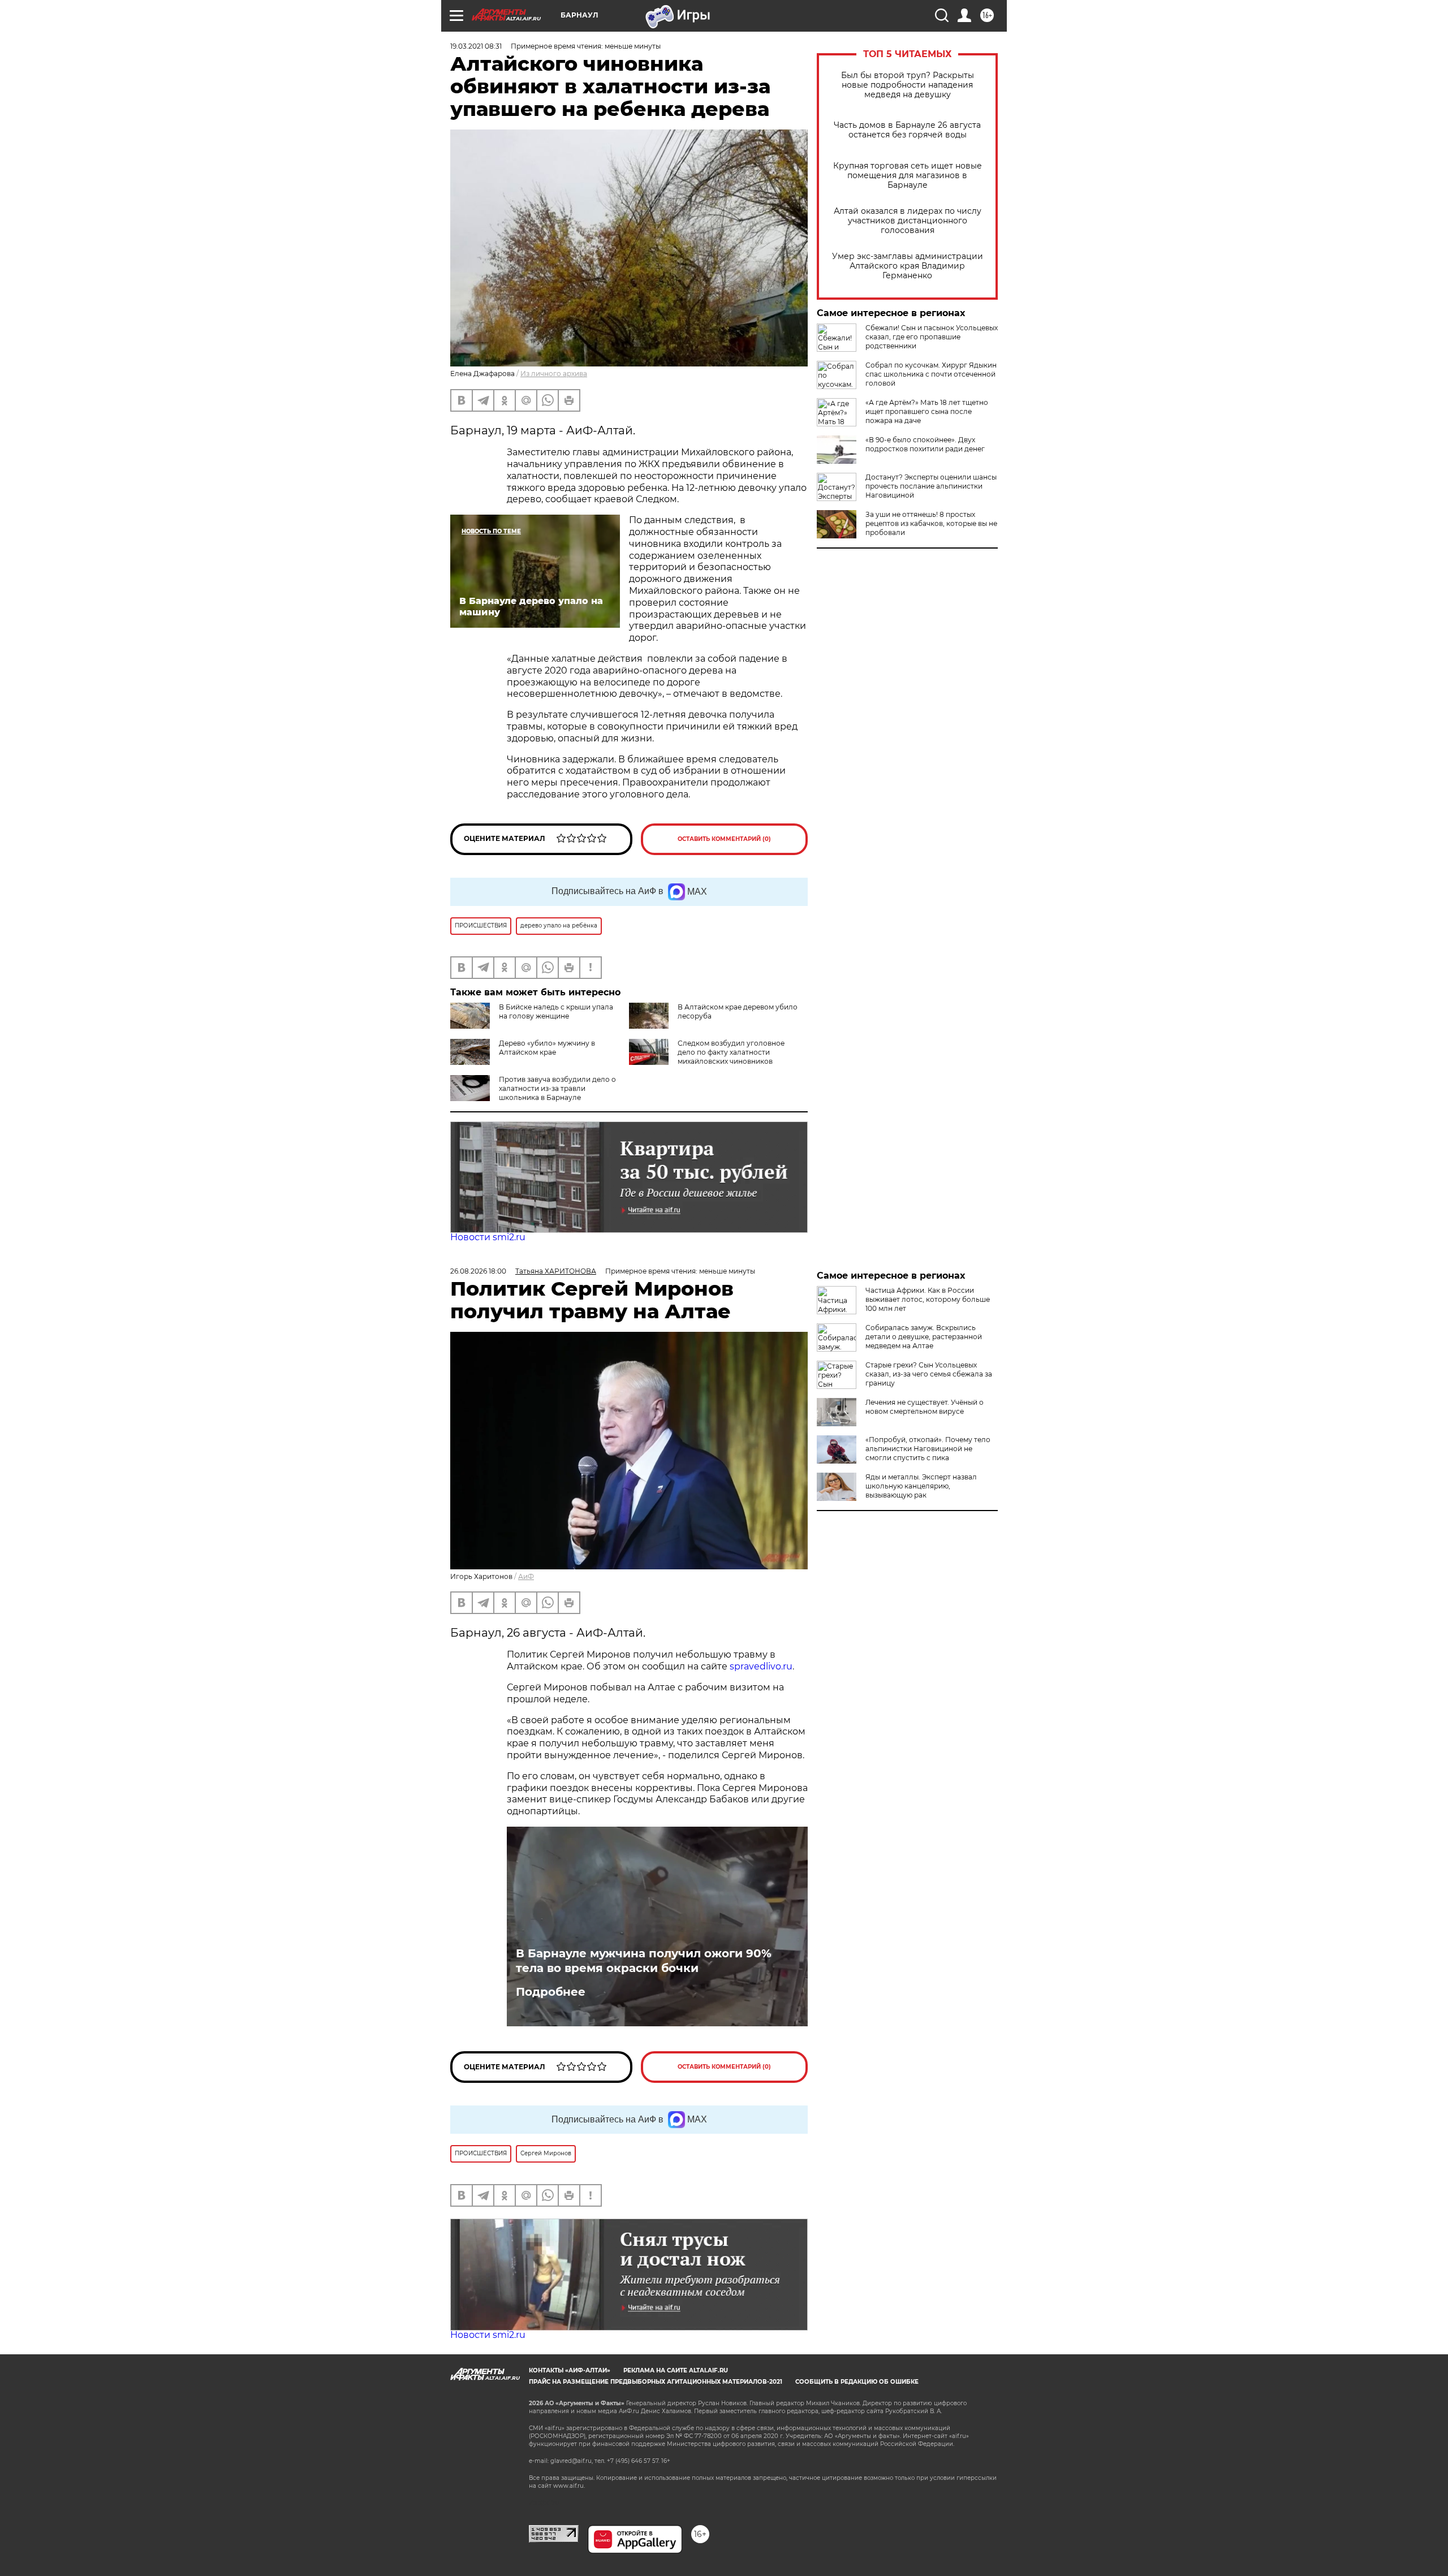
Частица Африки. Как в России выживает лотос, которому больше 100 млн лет (928, 1299)
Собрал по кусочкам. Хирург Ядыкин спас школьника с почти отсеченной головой (931, 374)
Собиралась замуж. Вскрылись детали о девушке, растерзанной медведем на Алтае (924, 1337)
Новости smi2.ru (488, 1237)
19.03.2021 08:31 (476, 46)
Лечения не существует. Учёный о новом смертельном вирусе (925, 1407)
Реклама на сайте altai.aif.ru (676, 2370)
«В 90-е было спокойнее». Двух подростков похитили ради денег (925, 444)
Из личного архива (554, 374)
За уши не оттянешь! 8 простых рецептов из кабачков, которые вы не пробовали (931, 523)
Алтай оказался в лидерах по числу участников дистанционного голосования (908, 221)
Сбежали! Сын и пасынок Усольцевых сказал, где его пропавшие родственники (932, 337)
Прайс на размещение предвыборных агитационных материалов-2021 (656, 2382)
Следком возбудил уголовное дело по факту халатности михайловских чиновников (731, 1052)
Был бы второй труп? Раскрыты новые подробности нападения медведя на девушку (908, 85)
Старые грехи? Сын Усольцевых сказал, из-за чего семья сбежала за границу (929, 1374)
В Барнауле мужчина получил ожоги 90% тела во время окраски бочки (644, 1961)
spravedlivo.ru (761, 1666)
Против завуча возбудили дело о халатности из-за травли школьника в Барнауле (557, 1088)
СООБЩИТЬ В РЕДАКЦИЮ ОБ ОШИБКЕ (857, 2382)
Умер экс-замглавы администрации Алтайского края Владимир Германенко (908, 266)
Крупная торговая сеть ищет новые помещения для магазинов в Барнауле (908, 176)
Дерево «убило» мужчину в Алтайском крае (547, 1048)
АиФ (526, 1576)
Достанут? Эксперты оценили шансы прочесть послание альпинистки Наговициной (931, 486)
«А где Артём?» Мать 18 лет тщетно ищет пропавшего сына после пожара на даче (927, 411)
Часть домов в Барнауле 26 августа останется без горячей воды (907, 130)
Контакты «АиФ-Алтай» (570, 2370)
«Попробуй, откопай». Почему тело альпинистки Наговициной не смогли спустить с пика (928, 1449)
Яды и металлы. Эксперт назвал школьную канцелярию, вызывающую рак (921, 1486)
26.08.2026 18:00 (478, 1271)
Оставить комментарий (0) (724, 839)
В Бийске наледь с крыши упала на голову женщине (556, 1011)
